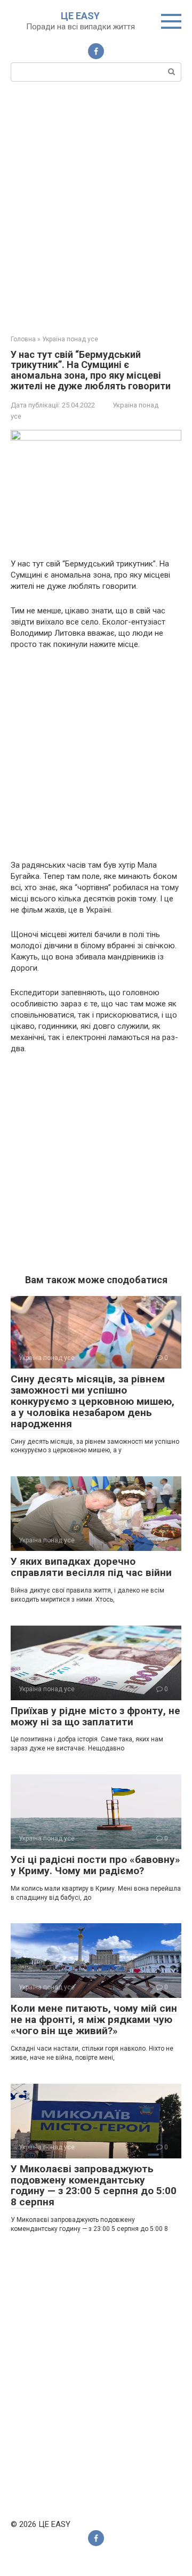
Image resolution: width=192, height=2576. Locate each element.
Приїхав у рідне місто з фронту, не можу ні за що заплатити (95, 1716)
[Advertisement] (96, 207)
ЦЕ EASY (80, 16)
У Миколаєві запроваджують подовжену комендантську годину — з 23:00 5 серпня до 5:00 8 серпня (94, 2186)
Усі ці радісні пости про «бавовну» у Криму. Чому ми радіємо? (95, 1865)
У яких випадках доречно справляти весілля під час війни (91, 1567)
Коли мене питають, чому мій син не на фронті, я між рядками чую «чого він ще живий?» (94, 2019)
